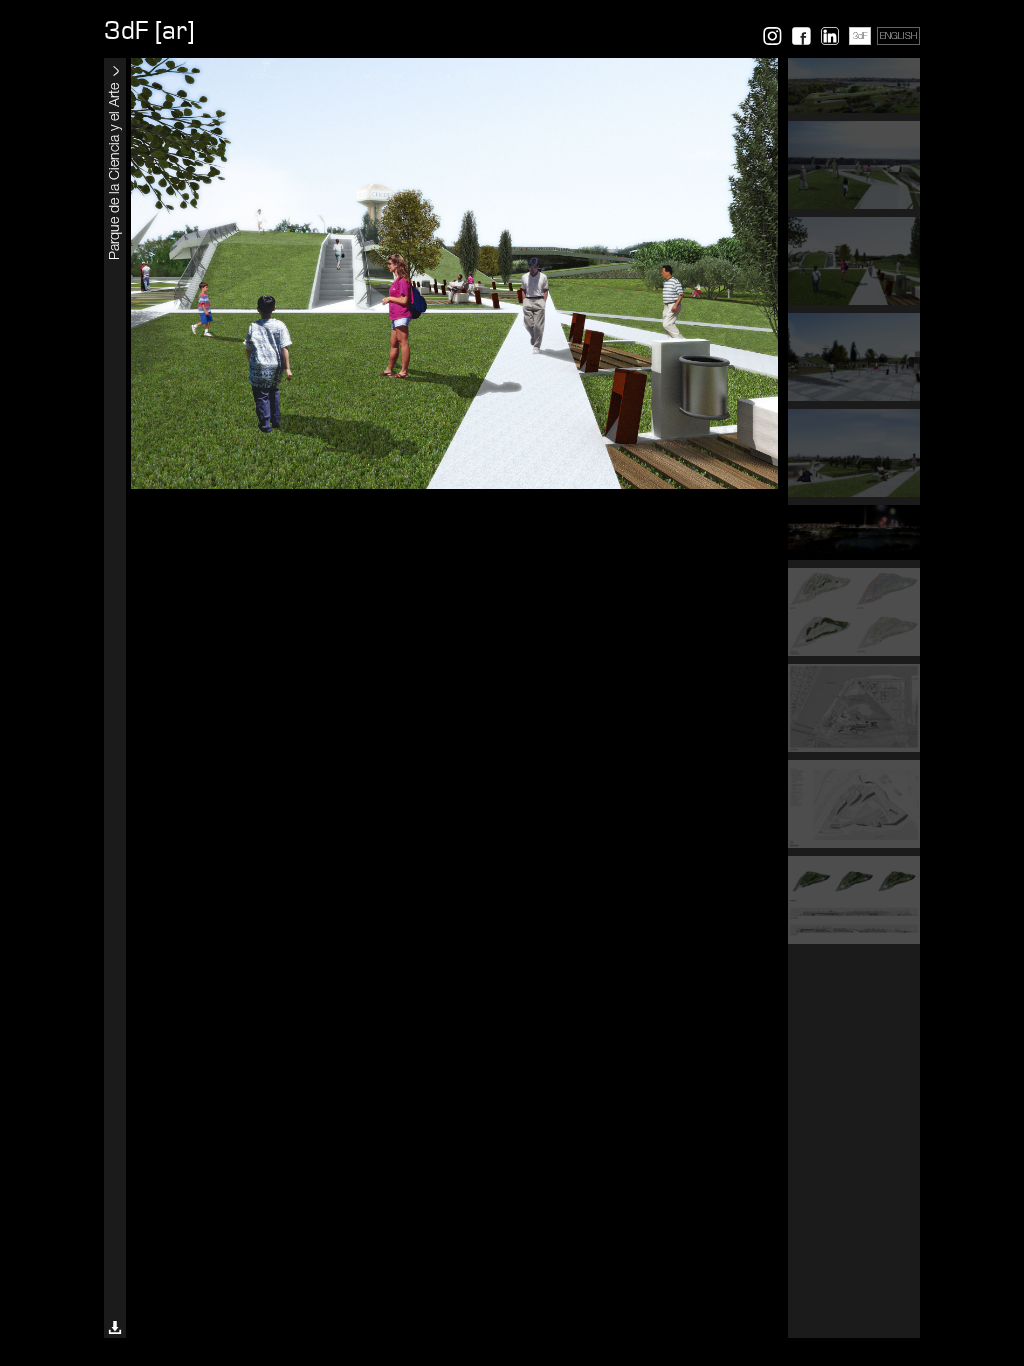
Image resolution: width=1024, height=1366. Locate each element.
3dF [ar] (149, 31)
